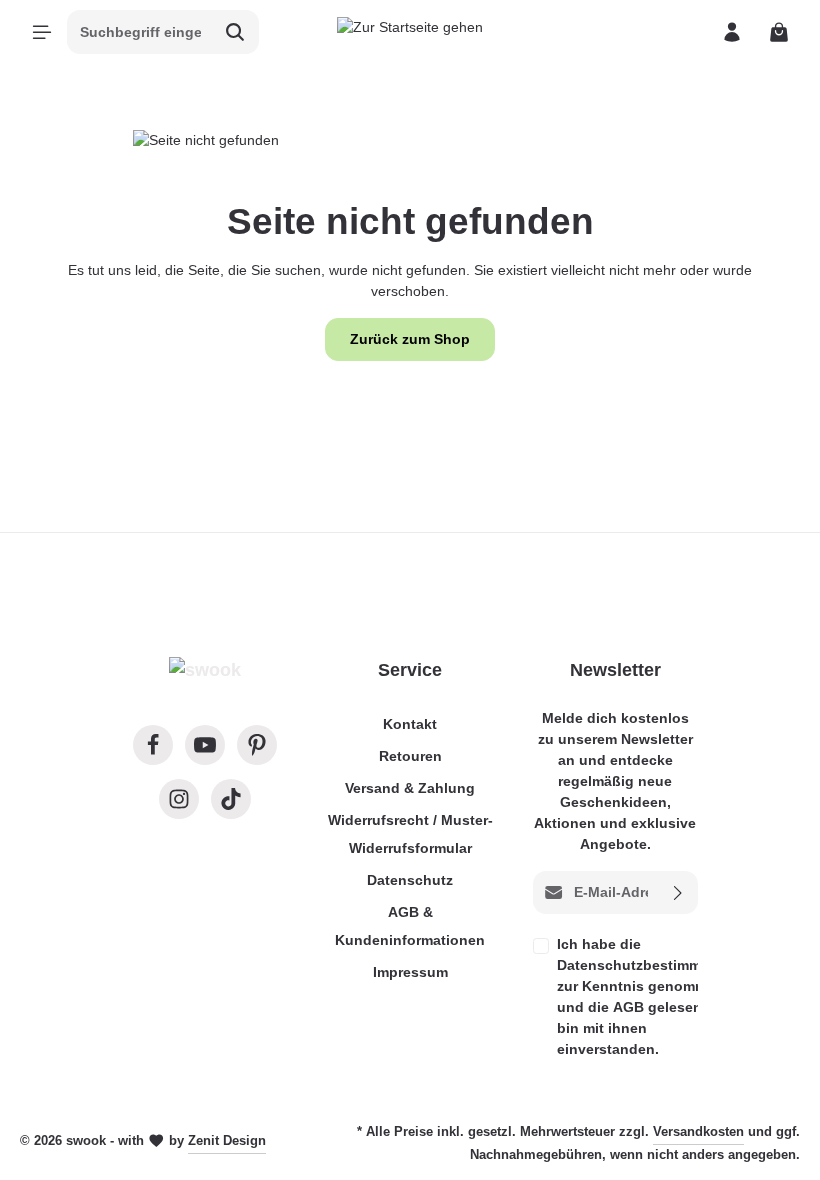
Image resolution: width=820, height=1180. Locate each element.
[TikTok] (231, 799)
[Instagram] (179, 799)
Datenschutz (410, 880)
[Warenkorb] (778, 32)
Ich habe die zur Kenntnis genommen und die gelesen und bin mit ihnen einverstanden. (651, 996)
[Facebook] (153, 745)
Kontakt (410, 724)
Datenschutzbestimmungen (651, 965)
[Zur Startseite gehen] (410, 32)
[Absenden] (678, 892)
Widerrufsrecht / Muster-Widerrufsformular (410, 834)
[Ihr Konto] (731, 32)
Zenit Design (227, 1140)
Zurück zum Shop (410, 339)
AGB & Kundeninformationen (410, 926)
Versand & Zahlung (410, 788)
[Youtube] (205, 745)
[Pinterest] (257, 745)
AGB (628, 1007)
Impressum (410, 972)
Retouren (410, 756)
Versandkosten (698, 1131)
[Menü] (41, 32)
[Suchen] (235, 32)
